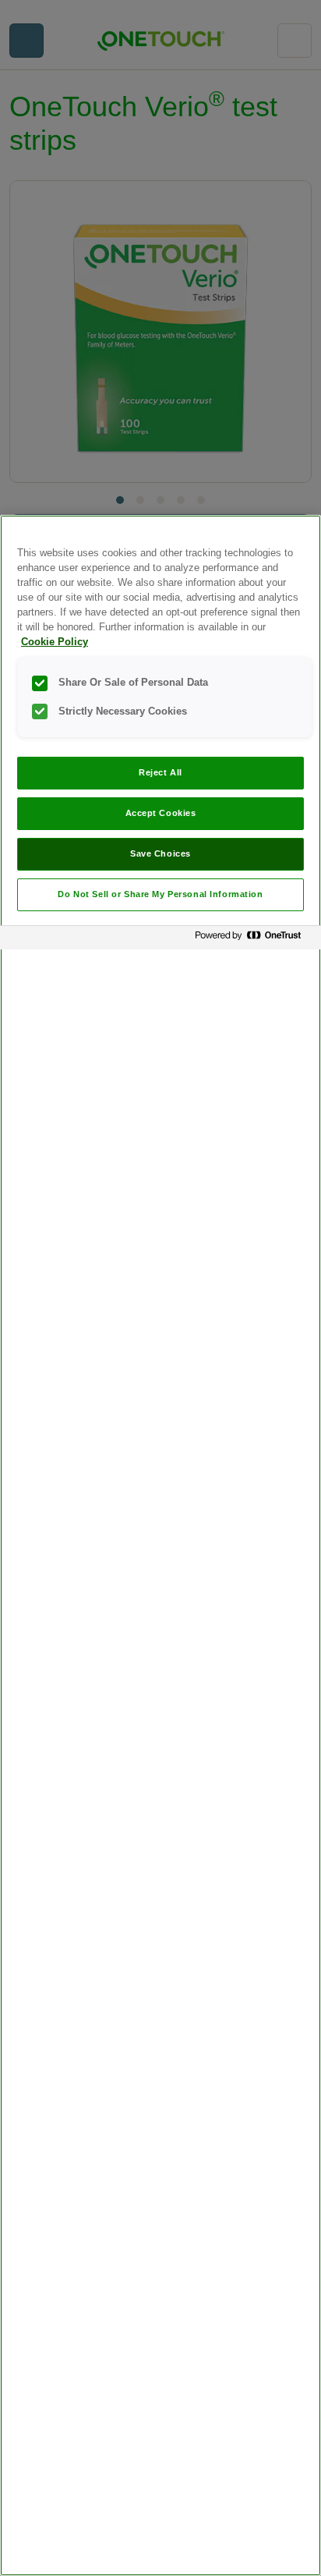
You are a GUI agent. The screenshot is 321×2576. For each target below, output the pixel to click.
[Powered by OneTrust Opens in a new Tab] (254, 940)
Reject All (160, 772)
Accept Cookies (161, 813)
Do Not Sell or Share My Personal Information (160, 894)
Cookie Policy (55, 642)
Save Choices (160, 853)
